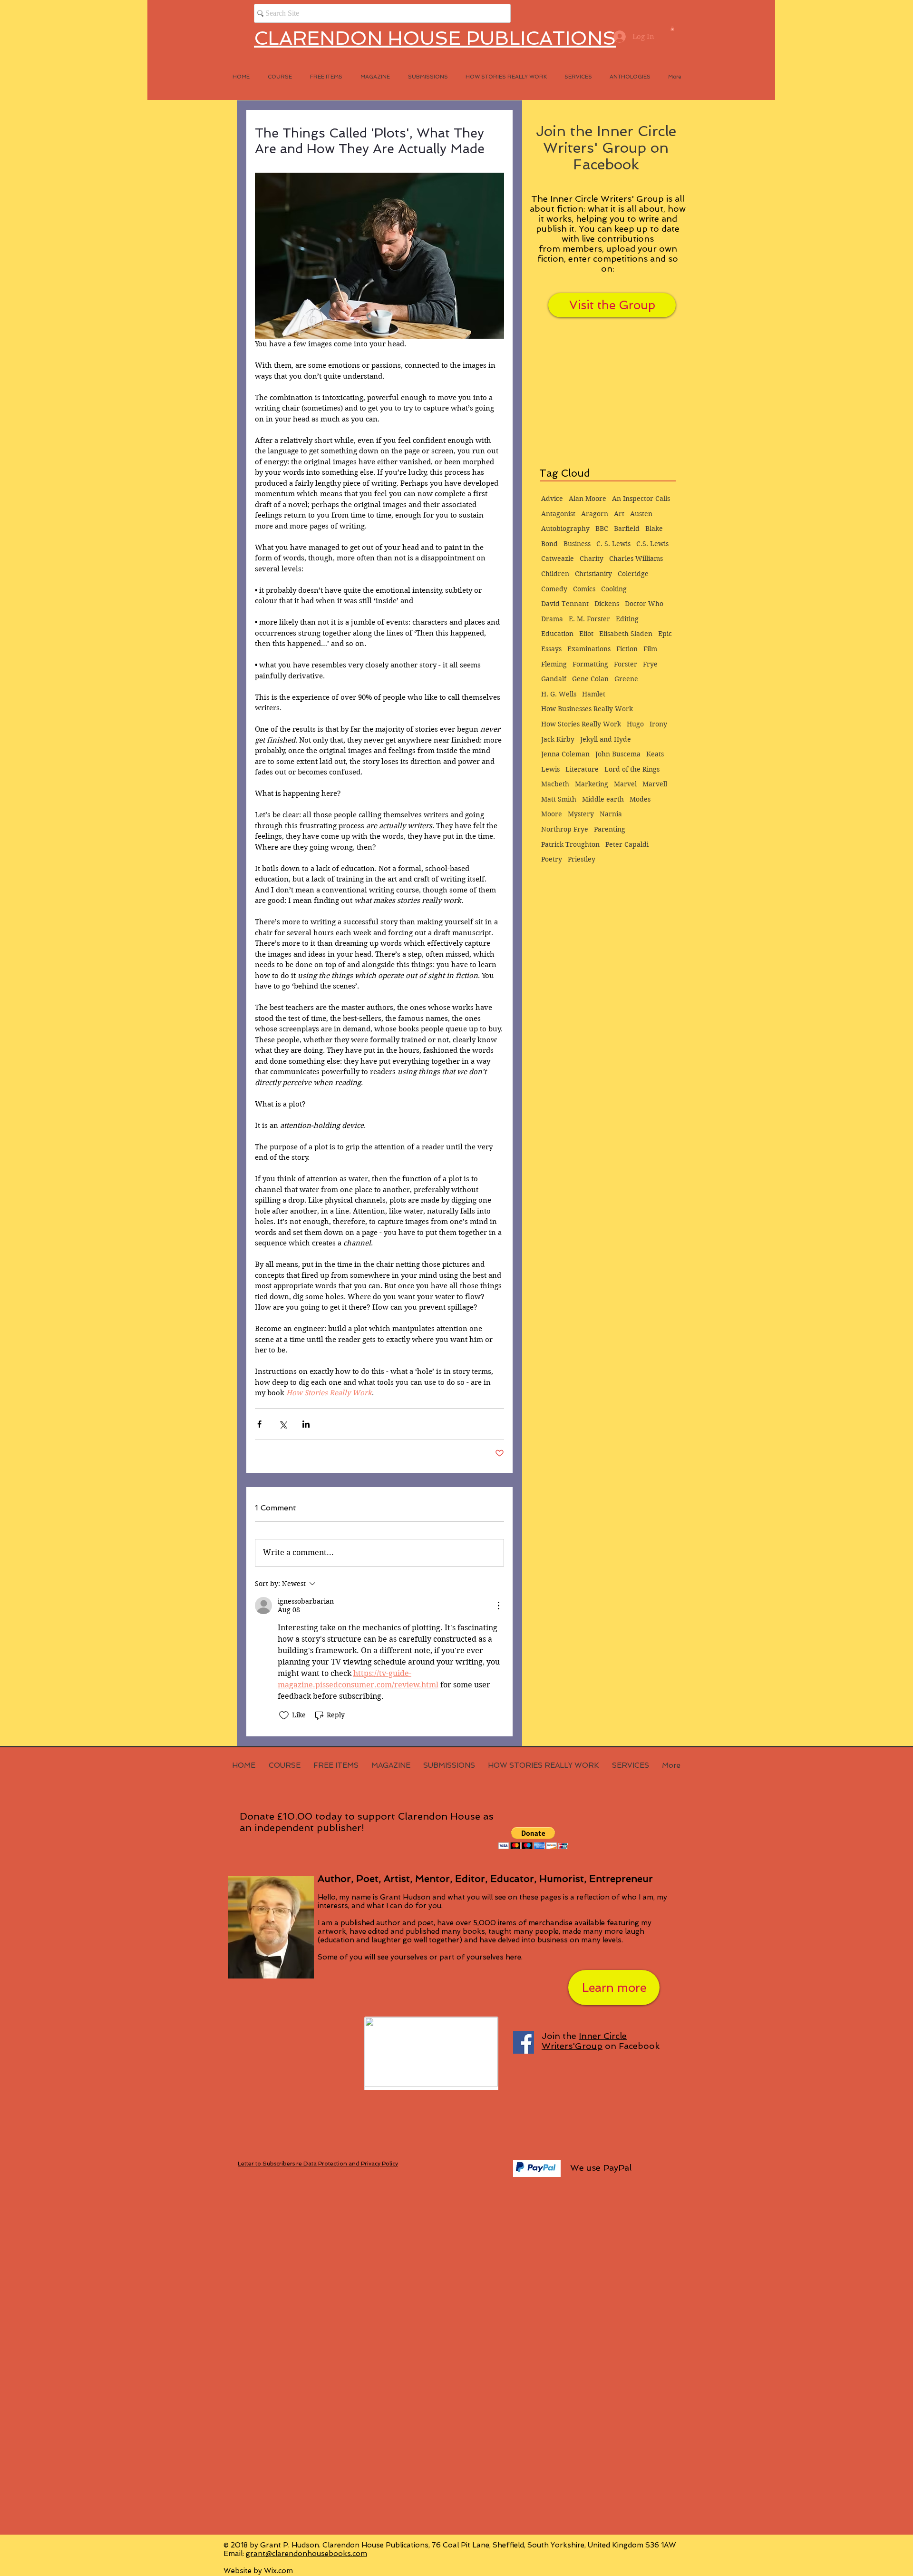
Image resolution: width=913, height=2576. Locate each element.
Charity (592, 558)
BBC (602, 529)
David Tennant (565, 604)
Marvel (625, 784)
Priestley (582, 859)
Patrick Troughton (570, 844)
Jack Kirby (558, 739)
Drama (552, 619)
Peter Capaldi (627, 844)
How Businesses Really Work (587, 709)
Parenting (610, 829)
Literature (582, 769)
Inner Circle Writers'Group (584, 2041)
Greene (626, 679)
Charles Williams (636, 558)
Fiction (627, 649)
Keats (655, 754)
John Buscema (618, 754)
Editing (627, 619)
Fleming (554, 664)
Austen (641, 514)
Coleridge (633, 574)
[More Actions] (498, 1606)
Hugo (635, 724)
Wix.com (278, 2571)
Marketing (592, 784)
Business (577, 544)
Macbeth (555, 784)
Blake (654, 529)
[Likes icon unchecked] (284, 1715)
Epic (665, 634)
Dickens (607, 604)
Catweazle (558, 558)
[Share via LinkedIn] (306, 1424)
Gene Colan (590, 679)
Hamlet (594, 694)
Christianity (593, 574)
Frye (650, 664)
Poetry (552, 859)
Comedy (554, 589)
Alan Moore (588, 499)
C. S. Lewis (613, 544)
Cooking (614, 589)
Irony (658, 724)
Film (650, 649)
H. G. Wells (559, 694)
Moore (552, 814)
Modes (640, 799)
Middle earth (603, 799)
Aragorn (595, 514)
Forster (626, 664)
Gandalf (554, 679)
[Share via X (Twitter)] (283, 1424)
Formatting (590, 664)
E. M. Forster (589, 619)
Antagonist (558, 514)
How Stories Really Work (581, 724)
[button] (672, 29)
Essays (551, 649)
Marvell (655, 784)
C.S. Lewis (652, 544)
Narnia (611, 814)
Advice (552, 499)
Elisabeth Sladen (626, 634)
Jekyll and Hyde (606, 739)
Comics (584, 589)
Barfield (627, 529)
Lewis (550, 769)
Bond (549, 544)
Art (619, 514)
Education (557, 634)
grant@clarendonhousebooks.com (306, 2554)
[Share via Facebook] (259, 1424)
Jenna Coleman (565, 754)
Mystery (581, 814)
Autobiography (565, 529)
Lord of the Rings (632, 769)
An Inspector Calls (641, 499)
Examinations (589, 649)
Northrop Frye (565, 829)
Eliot (586, 634)
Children (555, 574)
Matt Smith (559, 799)
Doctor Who (644, 604)
